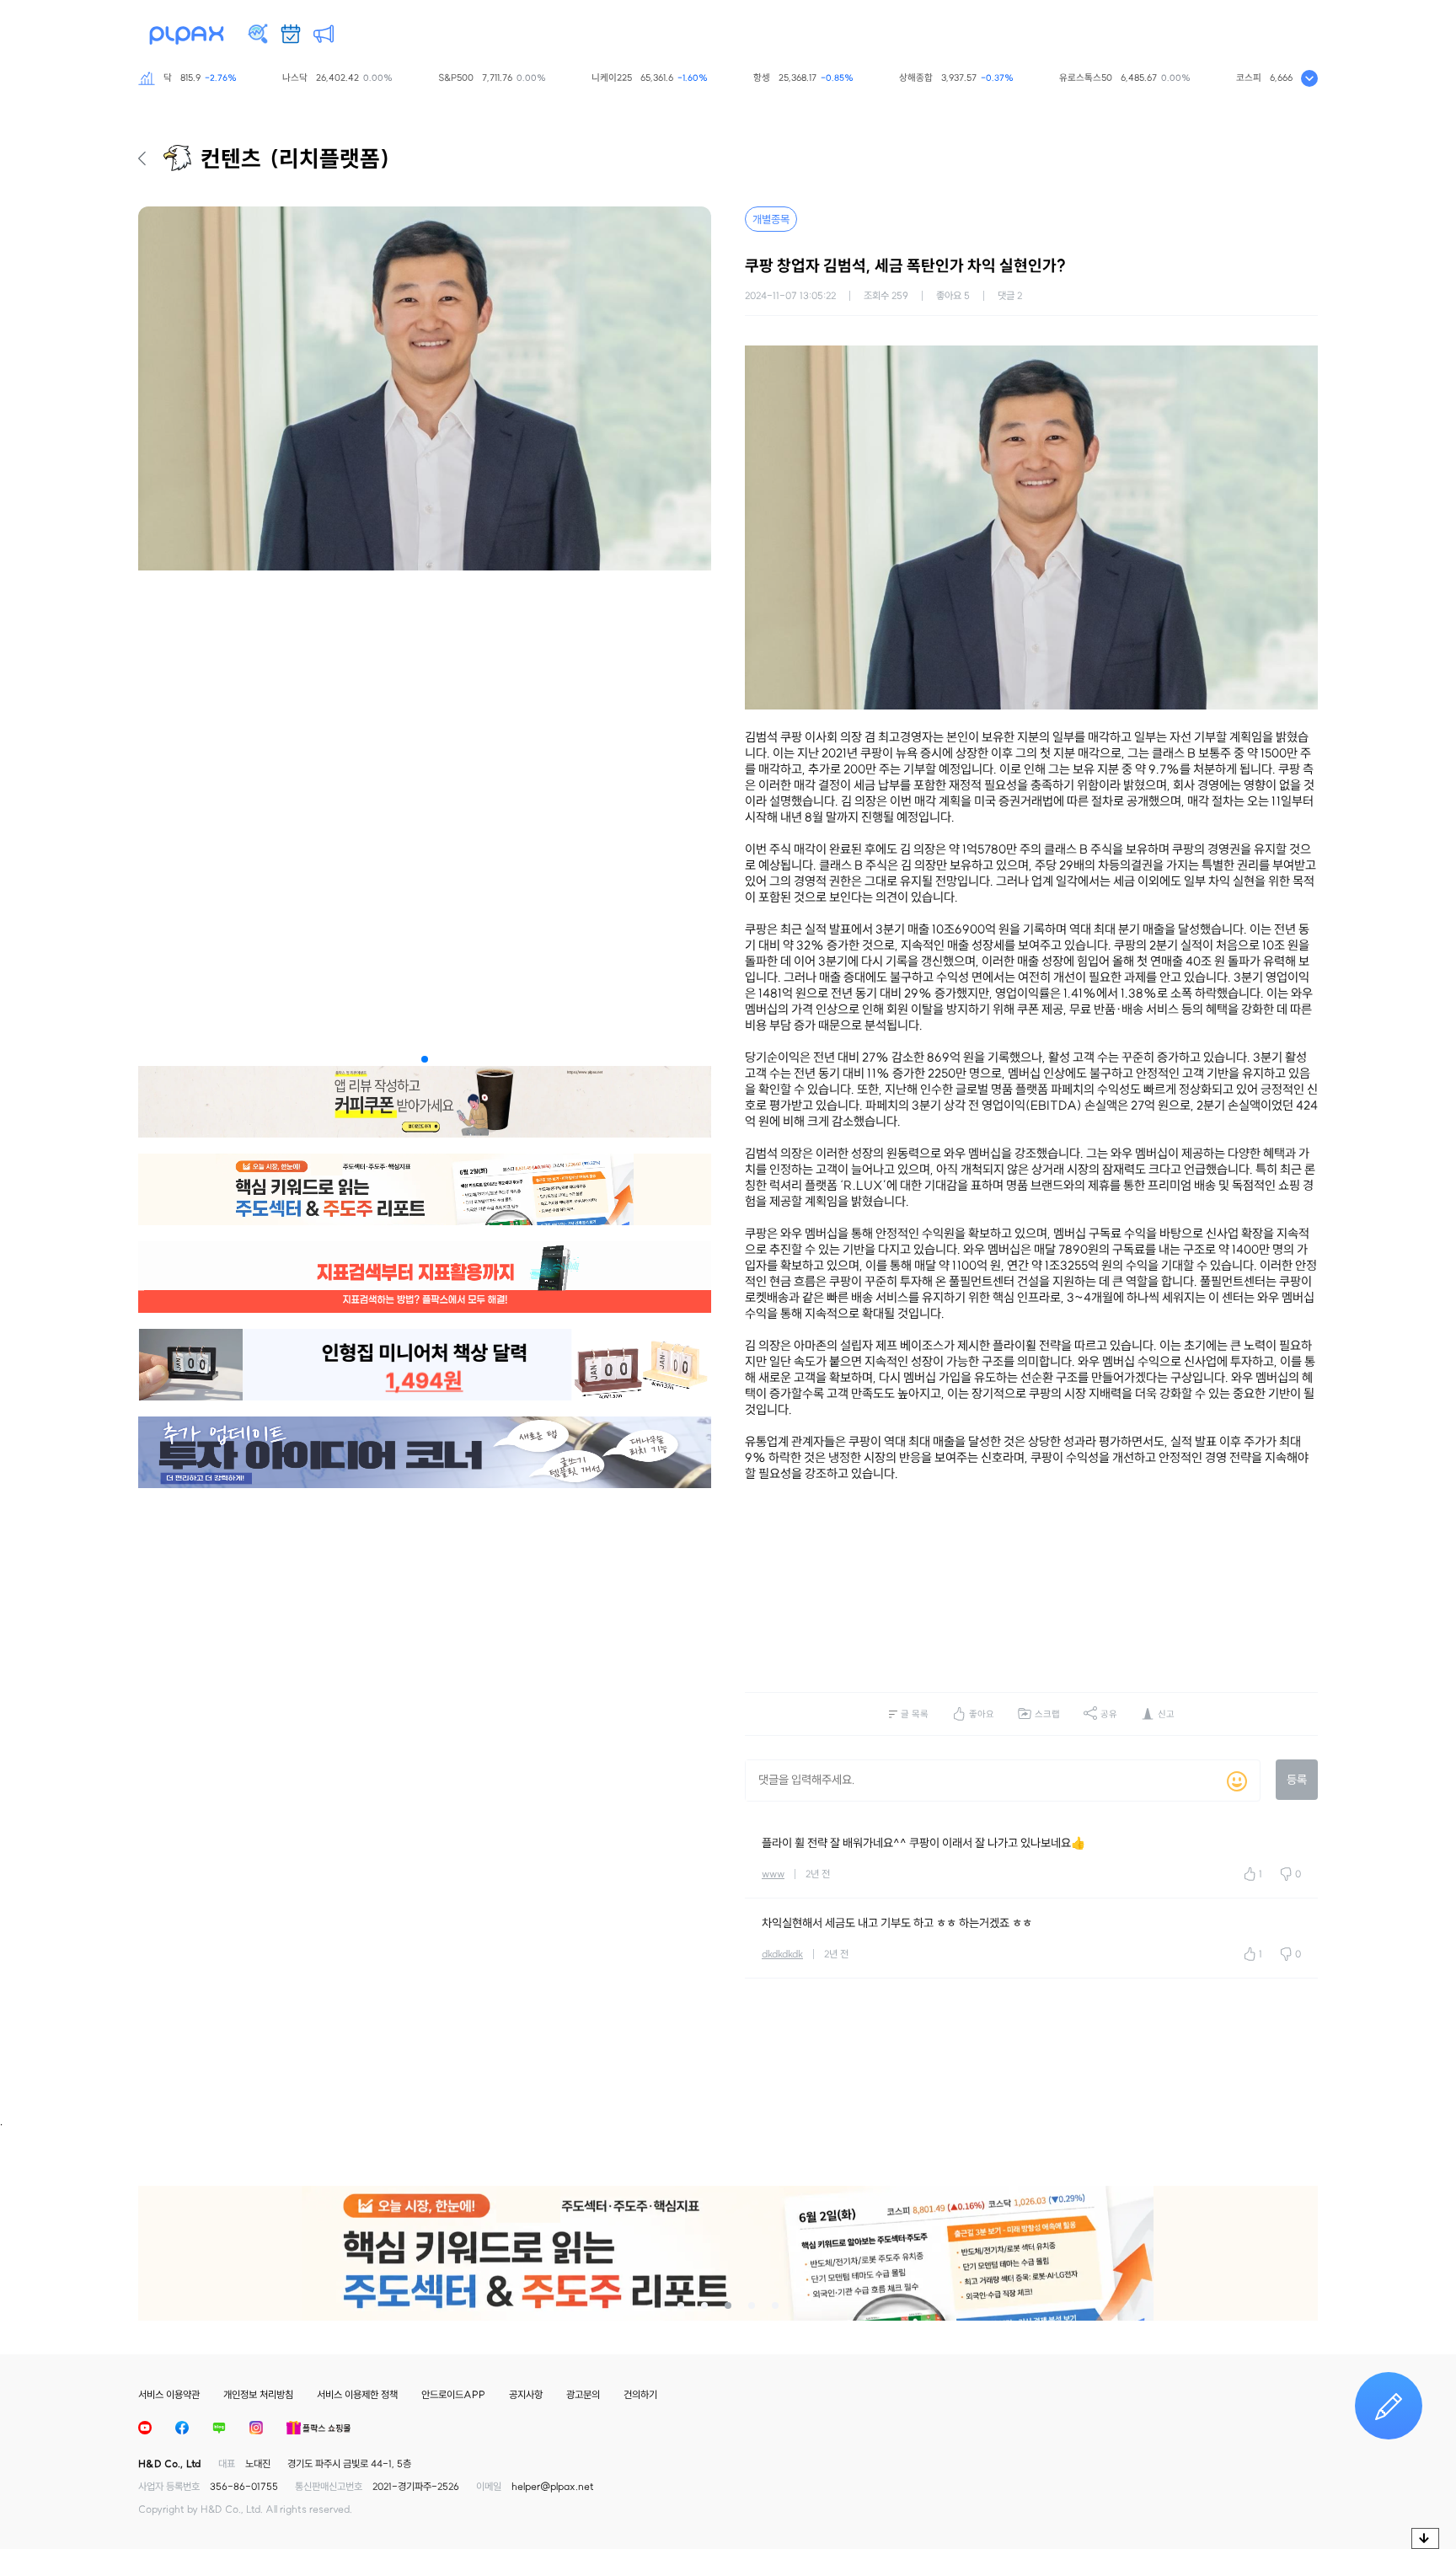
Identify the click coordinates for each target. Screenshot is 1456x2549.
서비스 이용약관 (169, 2394)
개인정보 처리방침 (258, 2394)
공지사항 (526, 2394)
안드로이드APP (453, 2394)
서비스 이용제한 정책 (357, 2394)
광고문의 (583, 2394)
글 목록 (915, 1714)
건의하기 (640, 2394)
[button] (425, 1059)
